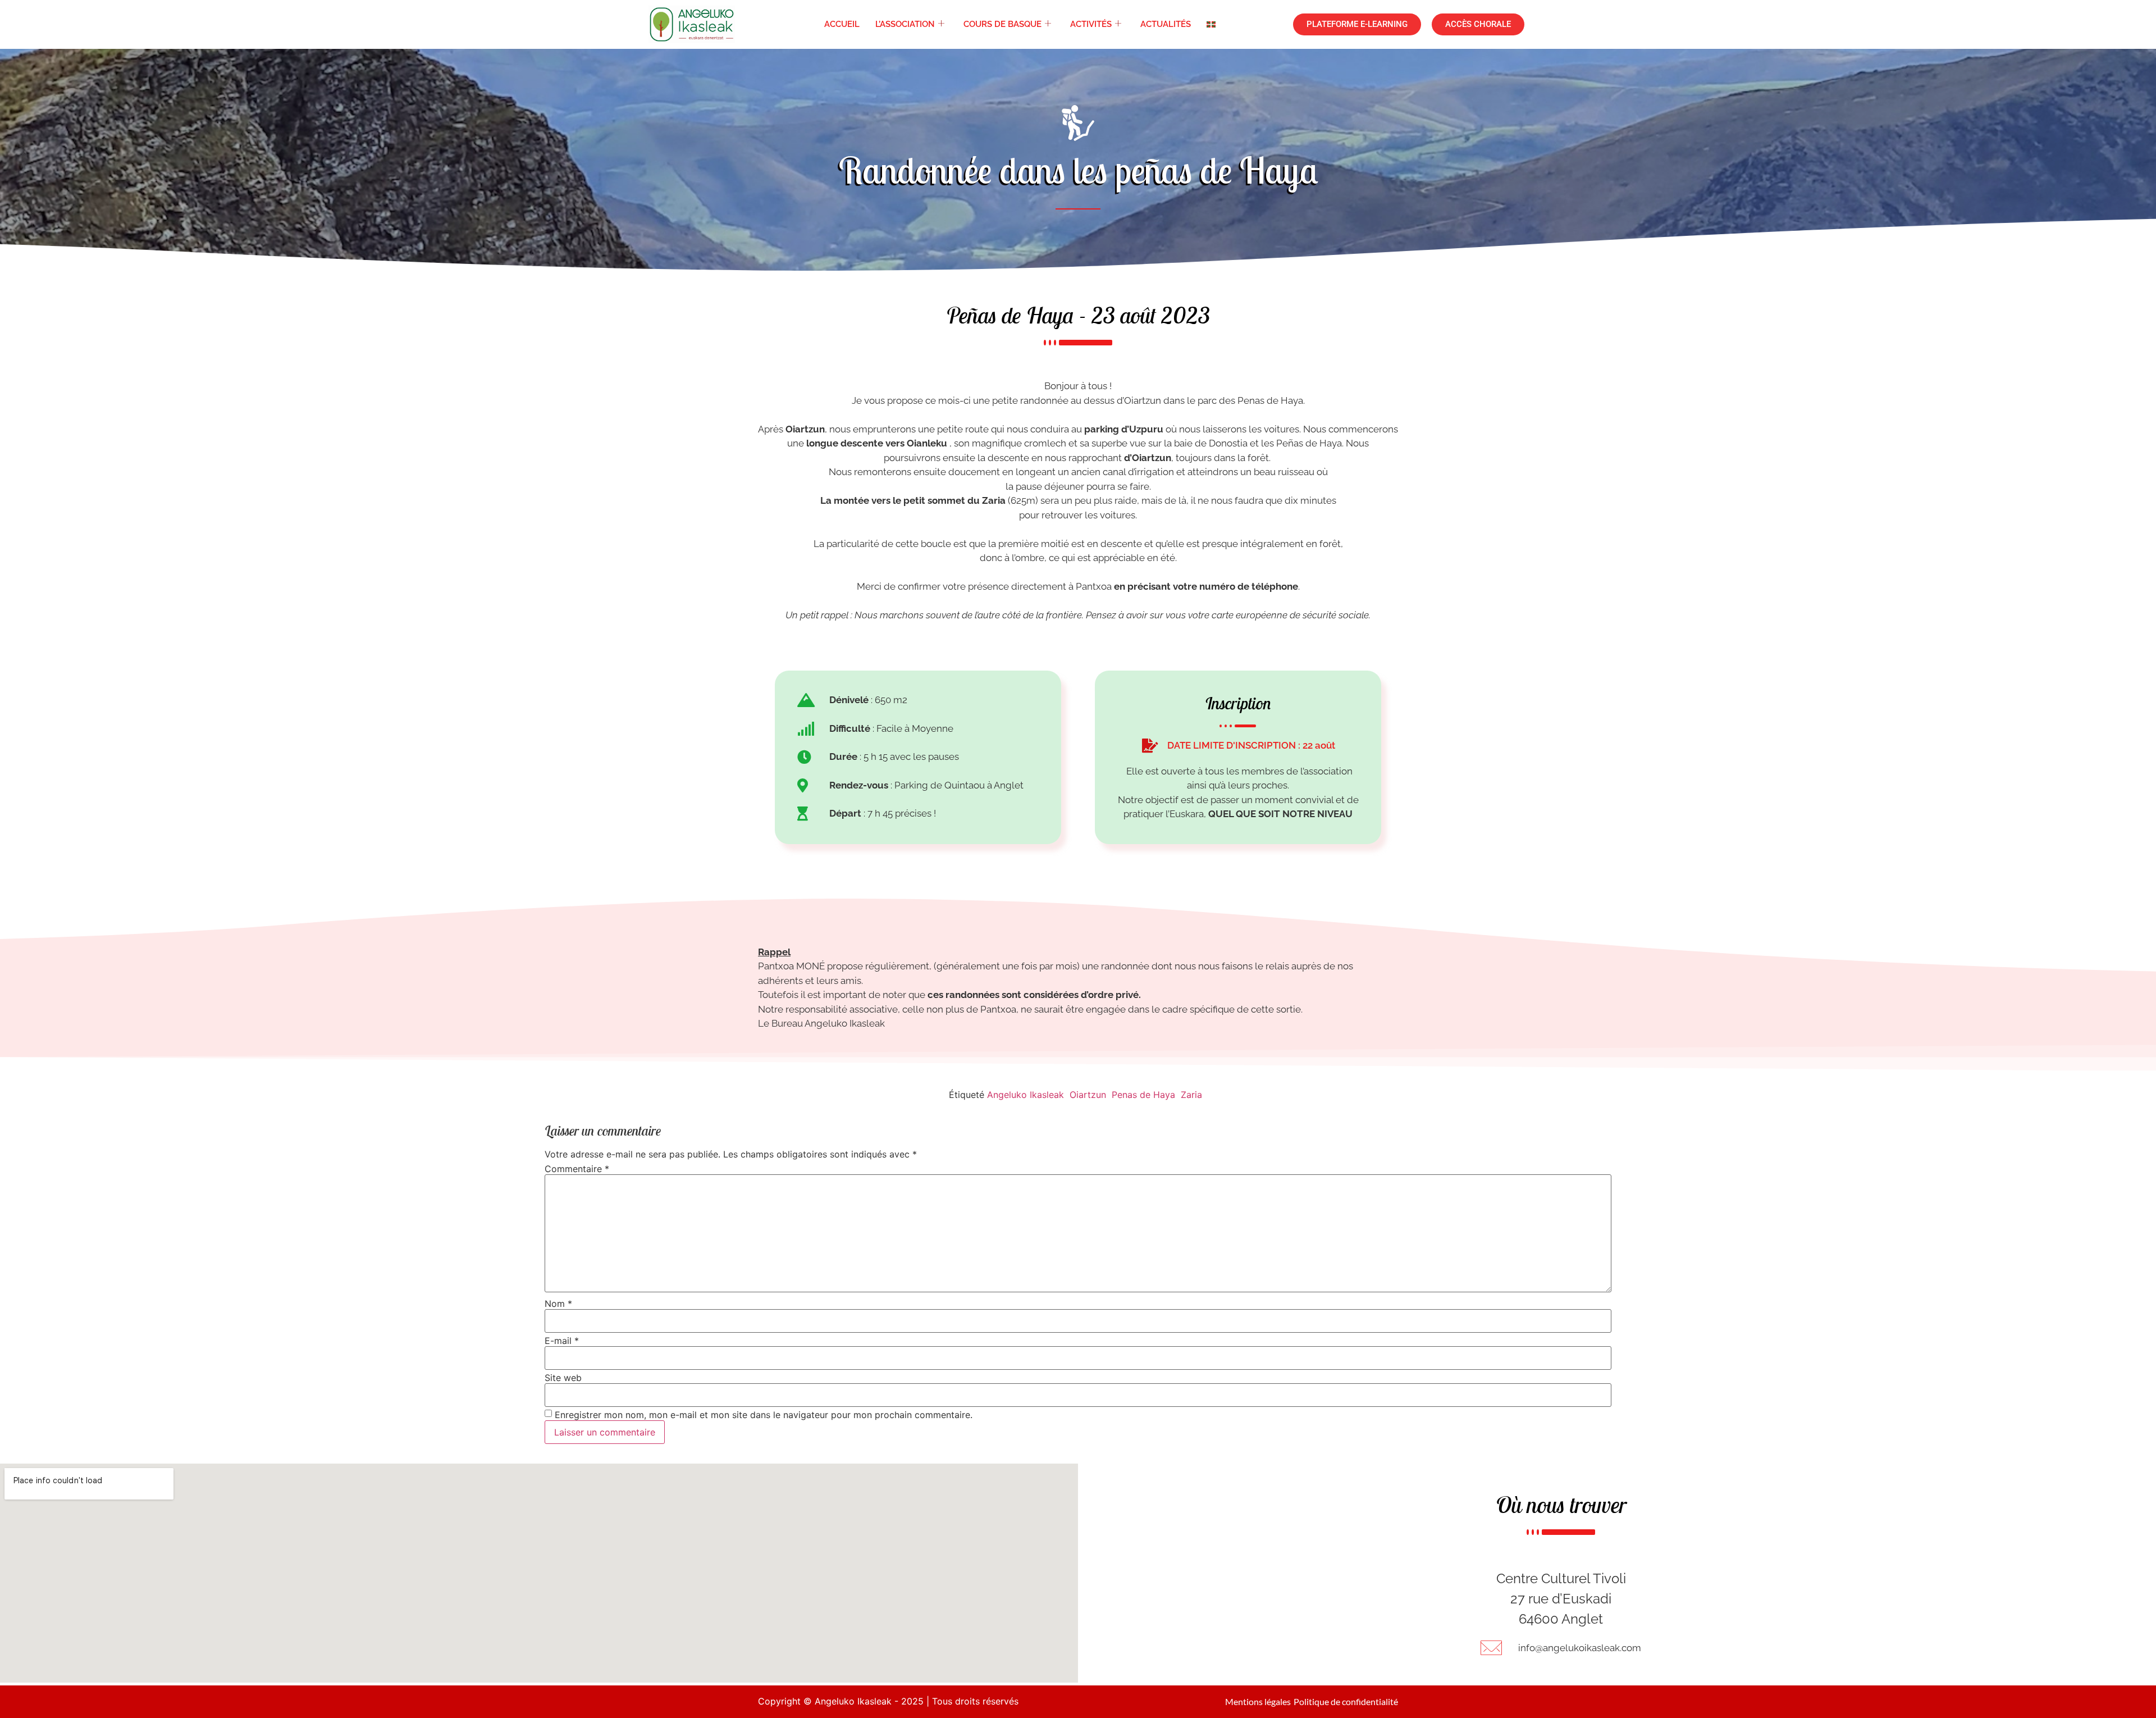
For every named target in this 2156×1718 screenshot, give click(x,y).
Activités (1091, 24)
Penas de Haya (1143, 1095)
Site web (563, 1378)
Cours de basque (1002, 24)
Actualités (1166, 24)
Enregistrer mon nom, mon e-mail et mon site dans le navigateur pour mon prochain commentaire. (764, 1415)
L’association (905, 24)
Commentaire (577, 1169)
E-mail (562, 1341)
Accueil (842, 24)
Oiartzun (1088, 1095)
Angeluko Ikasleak (1026, 1095)
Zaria (1191, 1095)
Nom (558, 1304)
